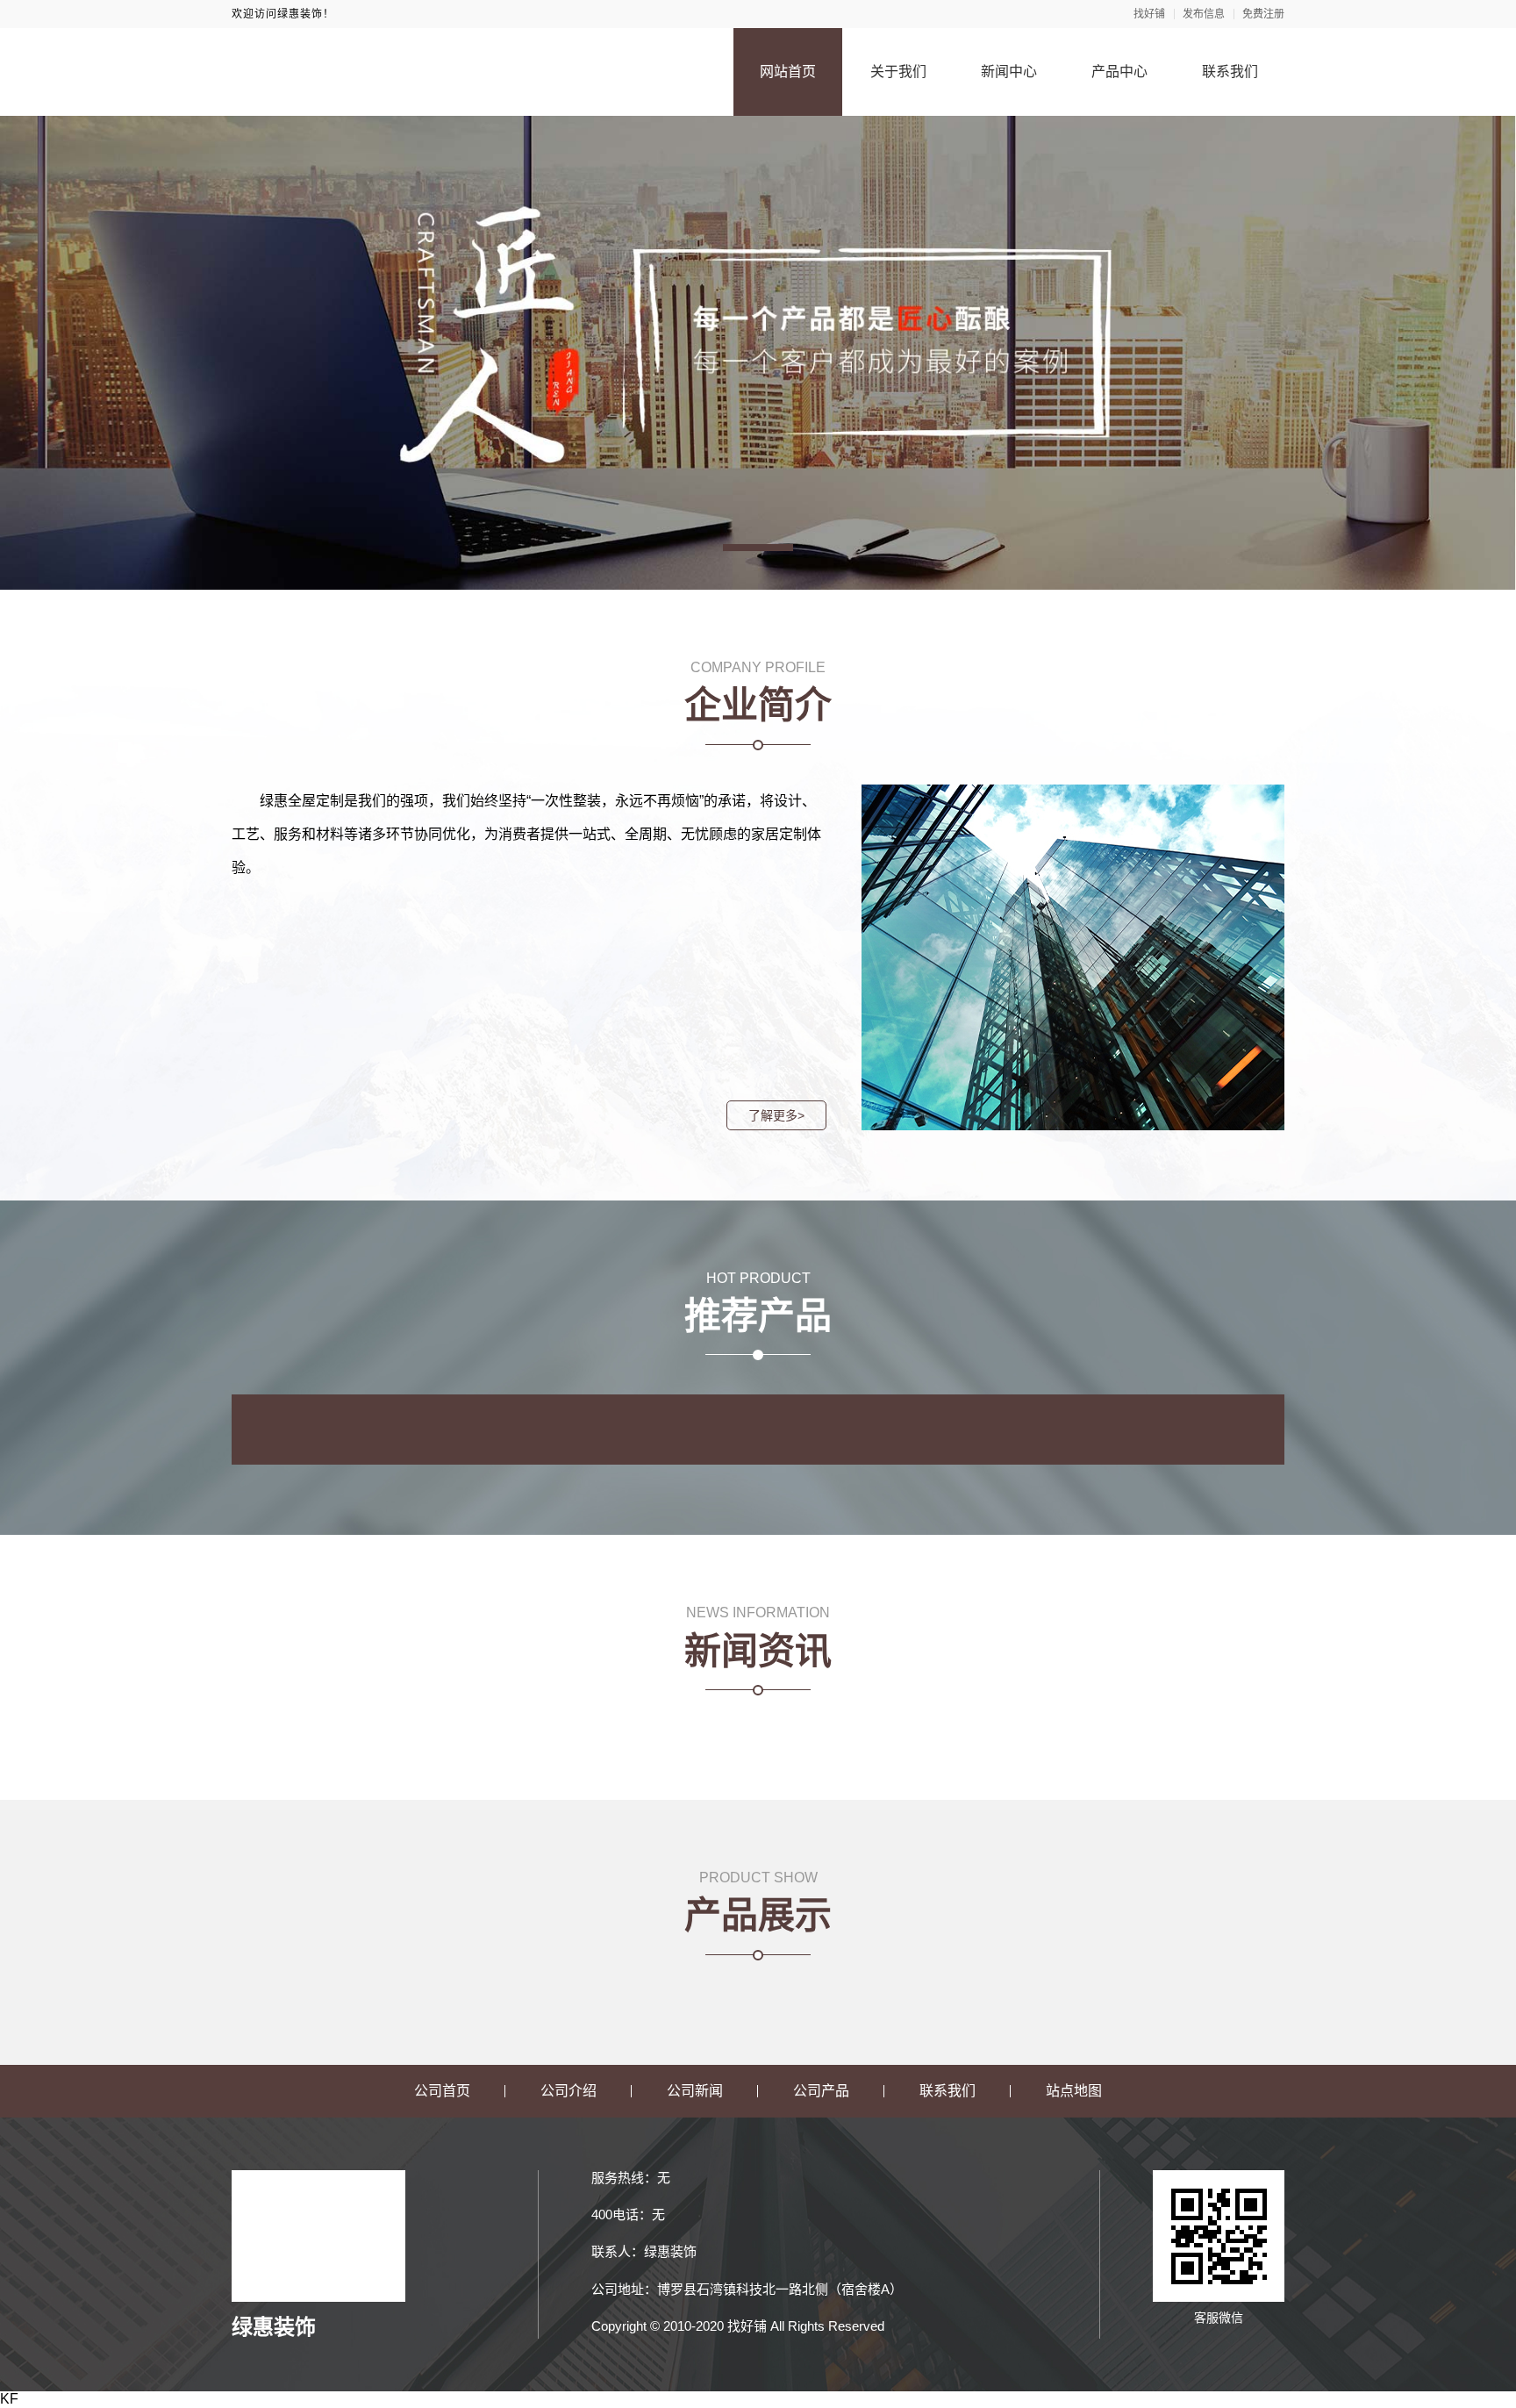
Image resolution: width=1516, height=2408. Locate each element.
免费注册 (1263, 14)
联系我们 (1230, 72)
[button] (758, 548)
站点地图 (1074, 2091)
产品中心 (1119, 72)
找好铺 (1149, 14)
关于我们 (898, 72)
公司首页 (442, 2091)
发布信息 (1204, 14)
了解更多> (776, 1115)
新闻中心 (1009, 72)
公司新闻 (695, 2091)
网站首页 (788, 72)
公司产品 (821, 2091)
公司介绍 (568, 2091)
